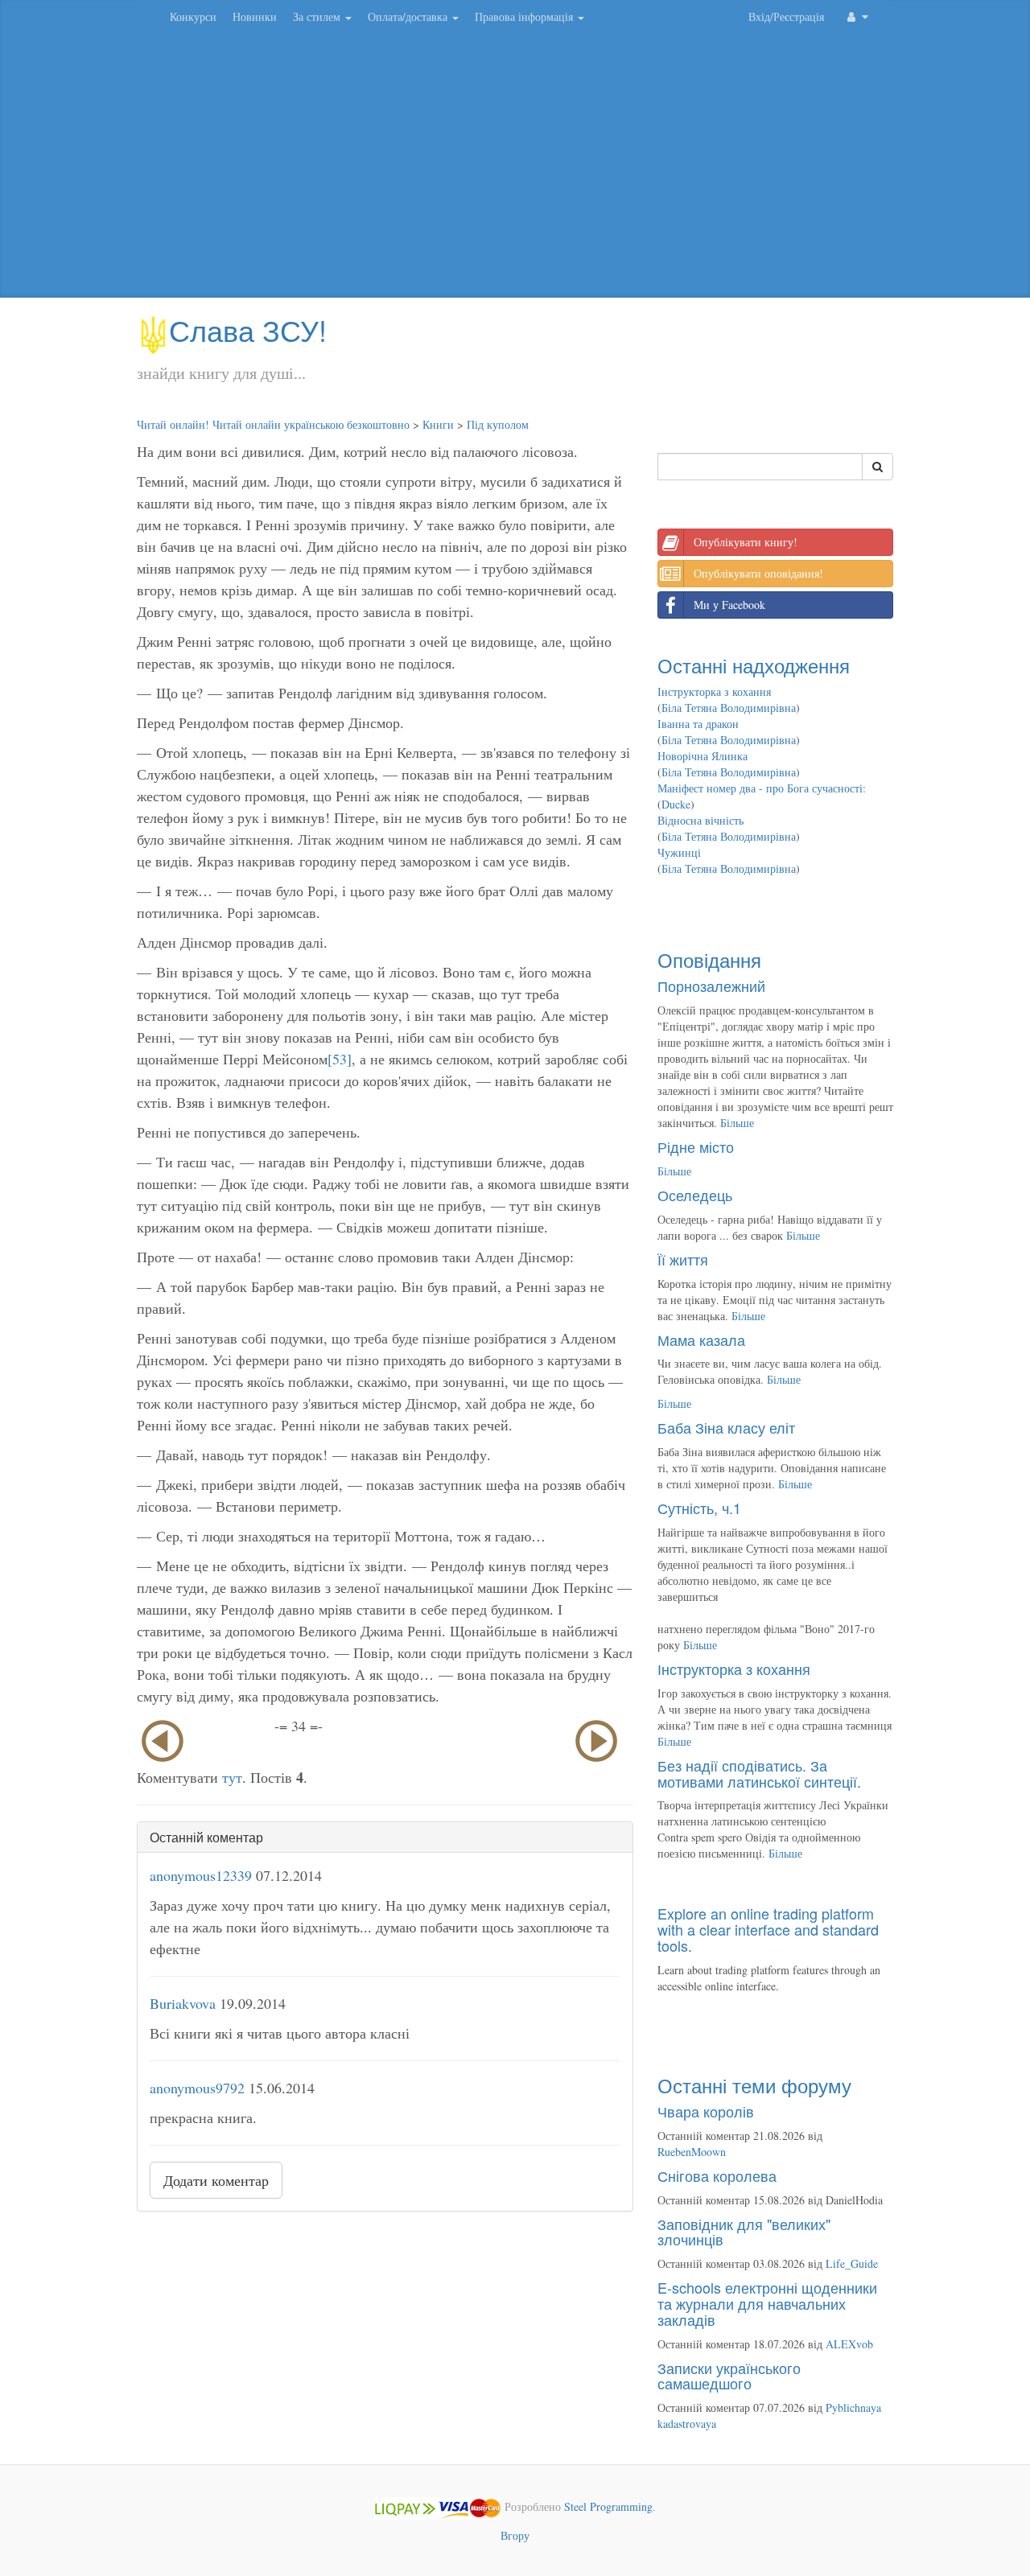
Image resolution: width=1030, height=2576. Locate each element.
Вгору (515, 2535)
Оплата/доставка (409, 16)
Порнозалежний (711, 986)
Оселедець (695, 1195)
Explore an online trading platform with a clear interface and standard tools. (768, 1929)
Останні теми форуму (754, 2085)
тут (232, 1777)
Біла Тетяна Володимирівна (729, 708)
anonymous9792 (197, 2088)
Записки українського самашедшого (729, 2376)
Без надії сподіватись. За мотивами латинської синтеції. (759, 1773)
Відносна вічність (700, 820)
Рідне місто (696, 1146)
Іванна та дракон (698, 724)
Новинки (255, 16)
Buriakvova (183, 2003)
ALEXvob (849, 2344)
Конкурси (193, 16)
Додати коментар (216, 2180)
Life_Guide (852, 2263)
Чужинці (679, 852)
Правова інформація (525, 16)
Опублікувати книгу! (746, 542)
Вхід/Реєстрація (786, 16)
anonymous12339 (201, 1875)
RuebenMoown (692, 2152)
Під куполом (498, 424)
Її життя (683, 1259)
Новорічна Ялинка (702, 756)
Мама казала (701, 1339)
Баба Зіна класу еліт (726, 1427)
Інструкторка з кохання (714, 691)
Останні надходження (754, 665)
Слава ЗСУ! (248, 329)
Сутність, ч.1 (699, 1508)
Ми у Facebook (729, 605)
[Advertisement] (515, 169)
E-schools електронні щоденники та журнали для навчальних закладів (767, 2303)
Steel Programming (608, 2506)
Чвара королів (706, 2111)
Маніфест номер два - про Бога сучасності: (762, 788)
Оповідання (709, 959)
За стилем (318, 16)
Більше (737, 1123)
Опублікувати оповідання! (758, 573)
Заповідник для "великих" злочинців (744, 2232)
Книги (438, 424)
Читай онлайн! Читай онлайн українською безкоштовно (273, 424)
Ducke (676, 804)
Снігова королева (717, 2175)
